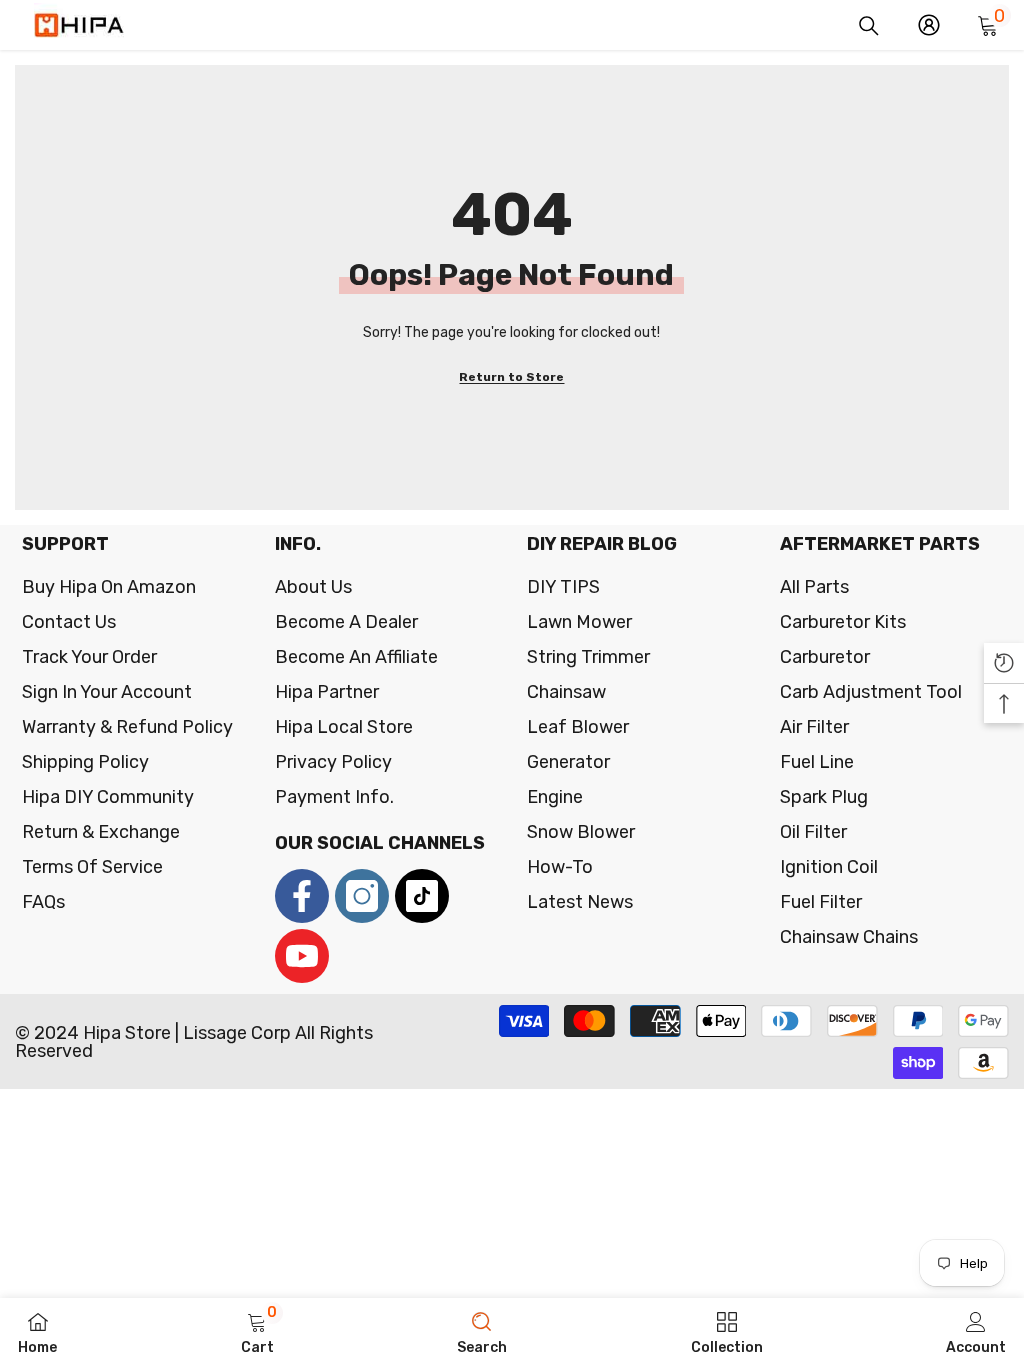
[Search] (869, 26)
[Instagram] (362, 896)
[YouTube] (302, 956)
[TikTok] (422, 896)
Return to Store (511, 377)
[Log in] (929, 25)
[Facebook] (302, 896)
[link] (257, 1332)
